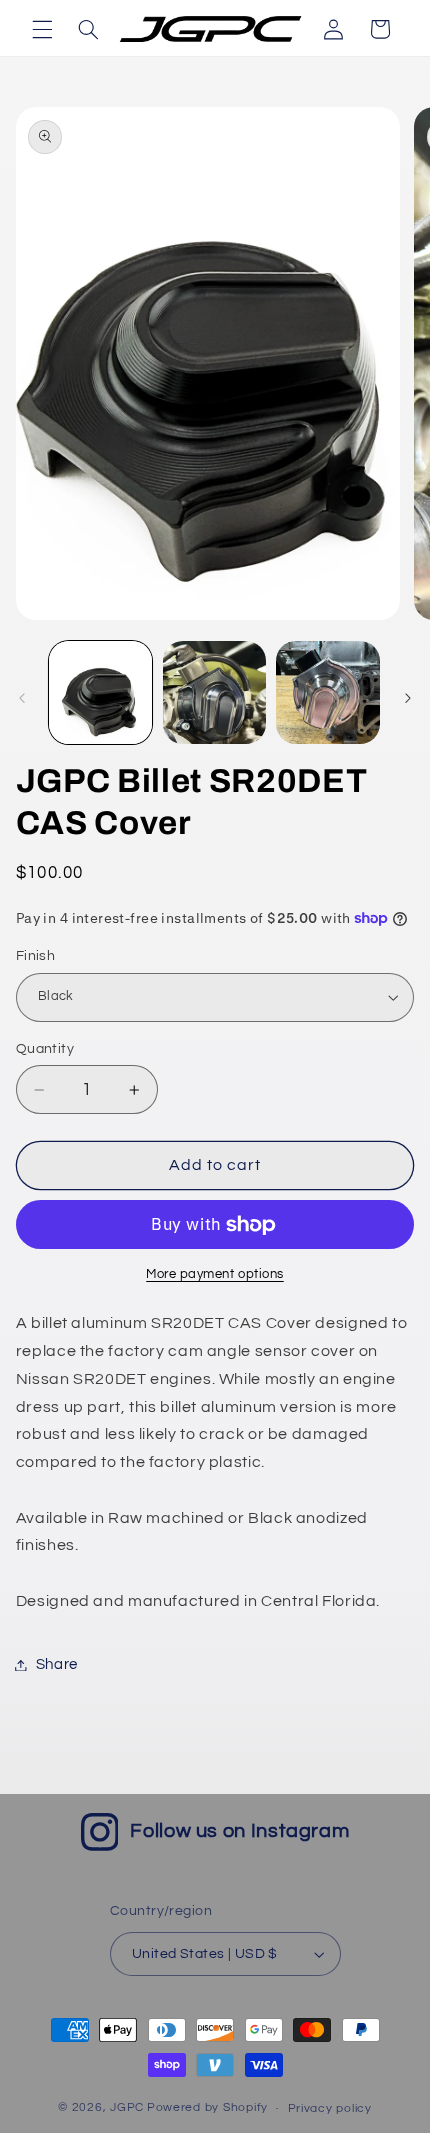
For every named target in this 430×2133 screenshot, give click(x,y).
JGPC (127, 2108)
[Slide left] (22, 698)
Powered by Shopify (207, 2108)
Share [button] (57, 1664)
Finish (36, 956)
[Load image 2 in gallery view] (214, 692)
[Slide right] (408, 698)
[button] (42, 29)
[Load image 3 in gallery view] (327, 692)
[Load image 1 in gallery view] (100, 692)
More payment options (215, 1274)
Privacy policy (330, 2108)
